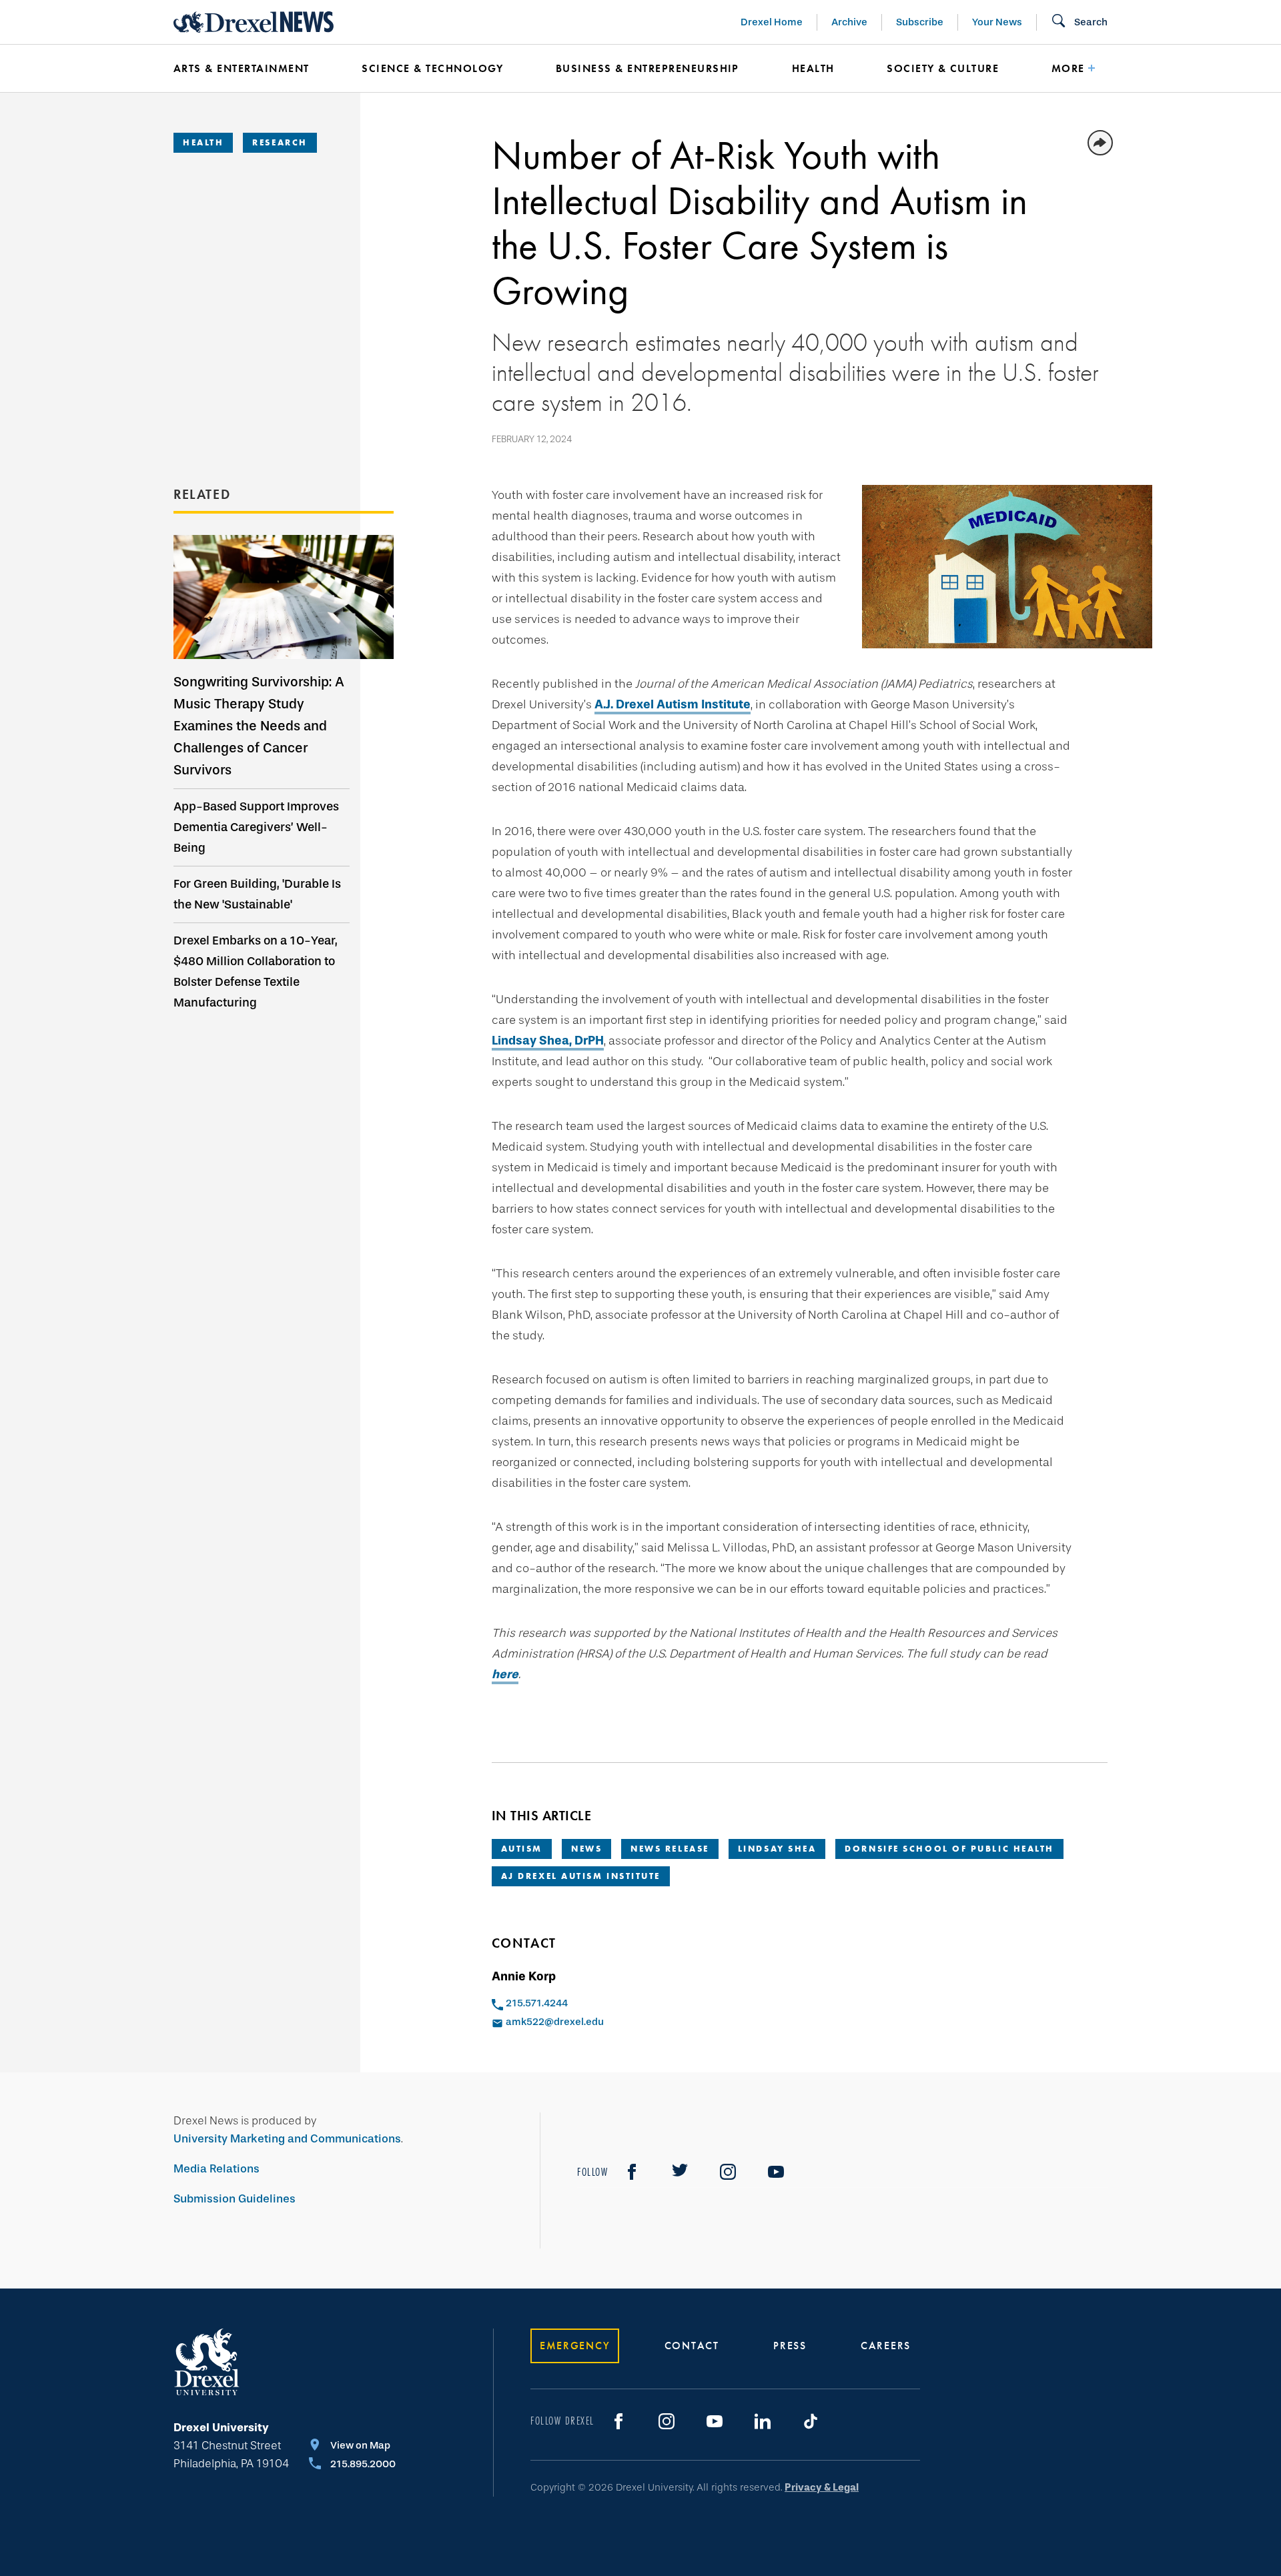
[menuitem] (248, 69)
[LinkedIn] (763, 2421)
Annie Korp (524, 1976)
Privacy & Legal (822, 2487)
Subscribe (920, 22)
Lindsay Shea (777, 1849)
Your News (997, 22)
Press (790, 2346)
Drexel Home (772, 22)
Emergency (575, 2346)
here (505, 1674)
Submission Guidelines (235, 2199)
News (586, 1849)
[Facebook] (632, 2172)
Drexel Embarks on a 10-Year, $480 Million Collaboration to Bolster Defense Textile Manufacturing (256, 972)
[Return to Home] (254, 22)
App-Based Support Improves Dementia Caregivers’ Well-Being (256, 827)
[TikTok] (811, 2421)
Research (280, 142)
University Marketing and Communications (287, 2139)
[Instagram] (728, 2172)
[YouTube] (776, 2172)
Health (813, 68)
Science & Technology (432, 68)
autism (522, 1849)
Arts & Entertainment (242, 68)
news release (670, 1849)
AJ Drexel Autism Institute (581, 1876)
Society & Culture (943, 68)
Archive (849, 22)
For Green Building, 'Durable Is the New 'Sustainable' (257, 894)
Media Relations (217, 2169)
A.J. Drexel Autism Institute (673, 704)
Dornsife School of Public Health (949, 1849)
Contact (692, 2346)
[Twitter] (680, 2172)
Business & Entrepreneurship (648, 68)
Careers (886, 2346)
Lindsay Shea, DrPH (548, 1041)
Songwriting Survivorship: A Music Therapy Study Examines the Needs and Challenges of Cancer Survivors (259, 726)
